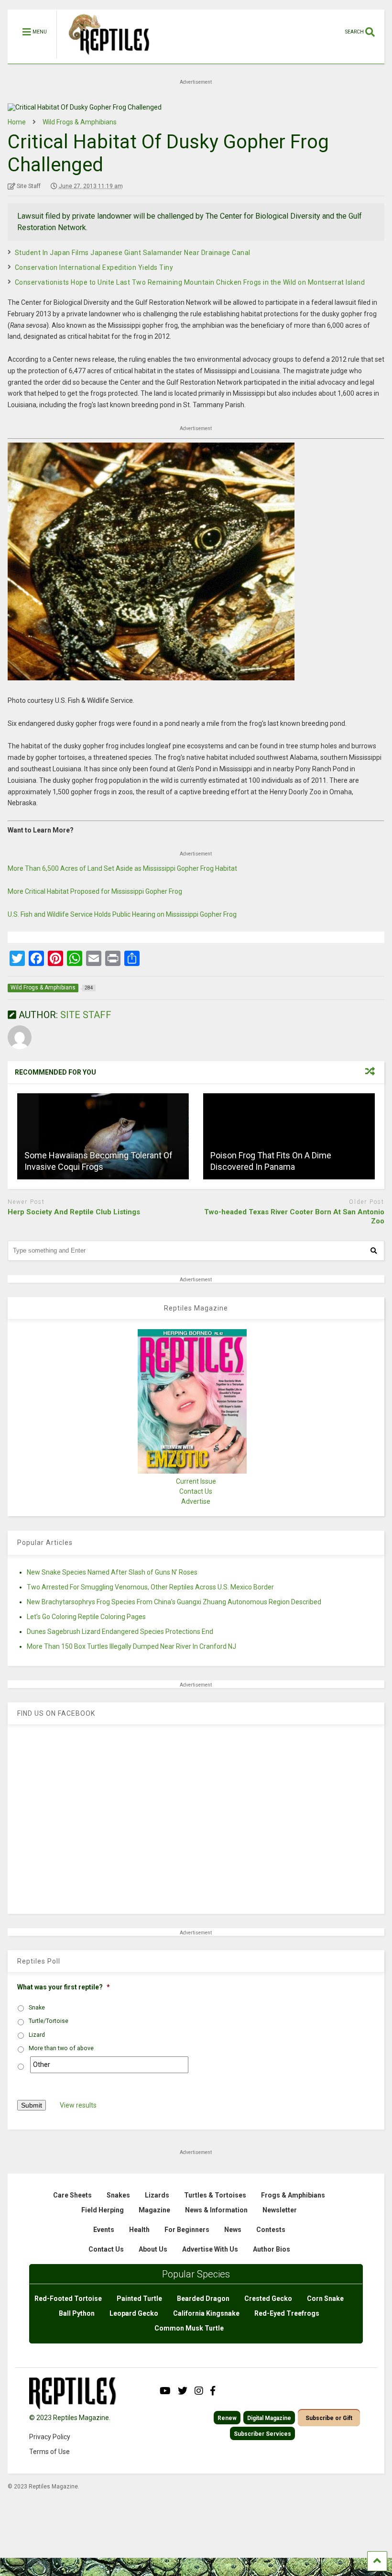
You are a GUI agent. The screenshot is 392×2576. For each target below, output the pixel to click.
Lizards (157, 2195)
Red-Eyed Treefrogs (287, 2313)
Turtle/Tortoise (49, 2021)
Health (139, 2230)
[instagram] (199, 2391)
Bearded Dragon (203, 2298)
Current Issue (196, 1481)
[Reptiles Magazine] (106, 59)
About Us (153, 2249)
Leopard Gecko (134, 2313)
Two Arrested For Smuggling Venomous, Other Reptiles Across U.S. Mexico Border (150, 1587)
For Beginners (187, 2230)
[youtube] (165, 2391)
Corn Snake (325, 2298)
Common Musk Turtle (189, 2328)
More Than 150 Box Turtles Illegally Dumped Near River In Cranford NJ (131, 1646)
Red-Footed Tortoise (68, 2298)
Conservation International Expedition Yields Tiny (94, 267)
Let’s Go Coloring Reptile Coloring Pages (86, 1617)
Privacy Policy (50, 2437)
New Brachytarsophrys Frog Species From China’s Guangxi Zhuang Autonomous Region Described (174, 1602)
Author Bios (272, 2249)
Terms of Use (49, 2452)
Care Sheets (72, 2195)
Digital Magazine (269, 2418)
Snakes (118, 2195)
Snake (37, 2008)
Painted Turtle (139, 2298)
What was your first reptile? (64, 1987)
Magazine (154, 2210)
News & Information (216, 2210)
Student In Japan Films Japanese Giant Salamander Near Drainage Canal (133, 253)
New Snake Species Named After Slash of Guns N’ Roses (112, 1572)
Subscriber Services (262, 2434)
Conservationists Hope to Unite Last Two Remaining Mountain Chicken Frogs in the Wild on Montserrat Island (190, 282)
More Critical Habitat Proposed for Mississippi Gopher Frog (95, 891)
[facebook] (213, 2391)
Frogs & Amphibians (293, 2195)
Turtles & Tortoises (215, 2195)
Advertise (196, 1501)
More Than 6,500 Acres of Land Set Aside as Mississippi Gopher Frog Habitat (122, 868)
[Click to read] (103, 1136)
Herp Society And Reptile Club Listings (74, 1212)
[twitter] (183, 2391)
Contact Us (196, 1491)
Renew (227, 2418)
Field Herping (103, 2210)
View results (78, 2105)
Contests (271, 2230)
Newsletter (280, 2210)
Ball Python (77, 2313)
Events (104, 2230)
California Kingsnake (206, 2313)
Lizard (37, 2035)
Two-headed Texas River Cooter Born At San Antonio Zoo (294, 1217)
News (233, 2230)
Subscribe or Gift (329, 2418)
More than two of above (61, 2048)
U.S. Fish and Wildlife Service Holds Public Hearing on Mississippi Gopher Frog (122, 914)
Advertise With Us (210, 2249)
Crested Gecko (268, 2298)
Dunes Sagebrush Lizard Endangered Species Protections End (120, 1632)
